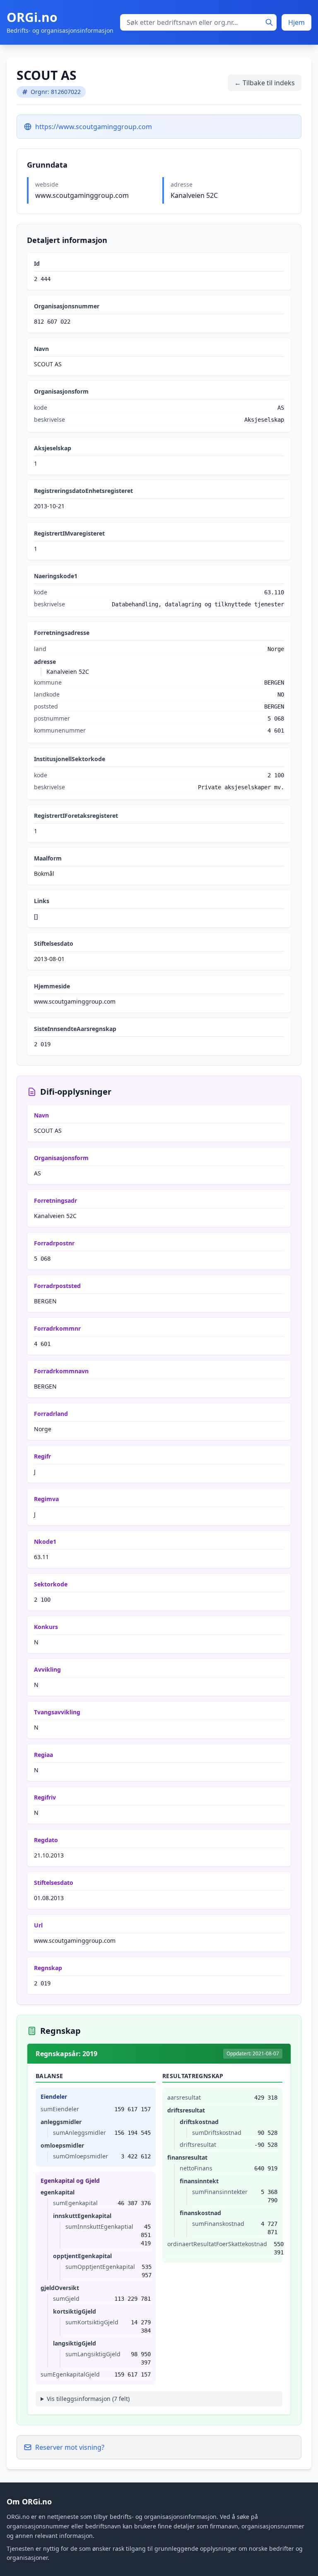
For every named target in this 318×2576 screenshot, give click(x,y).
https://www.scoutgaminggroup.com (94, 127)
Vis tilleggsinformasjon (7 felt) (88, 2399)
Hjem (296, 22)
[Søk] (269, 22)
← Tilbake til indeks (265, 83)
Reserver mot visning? (70, 2447)
